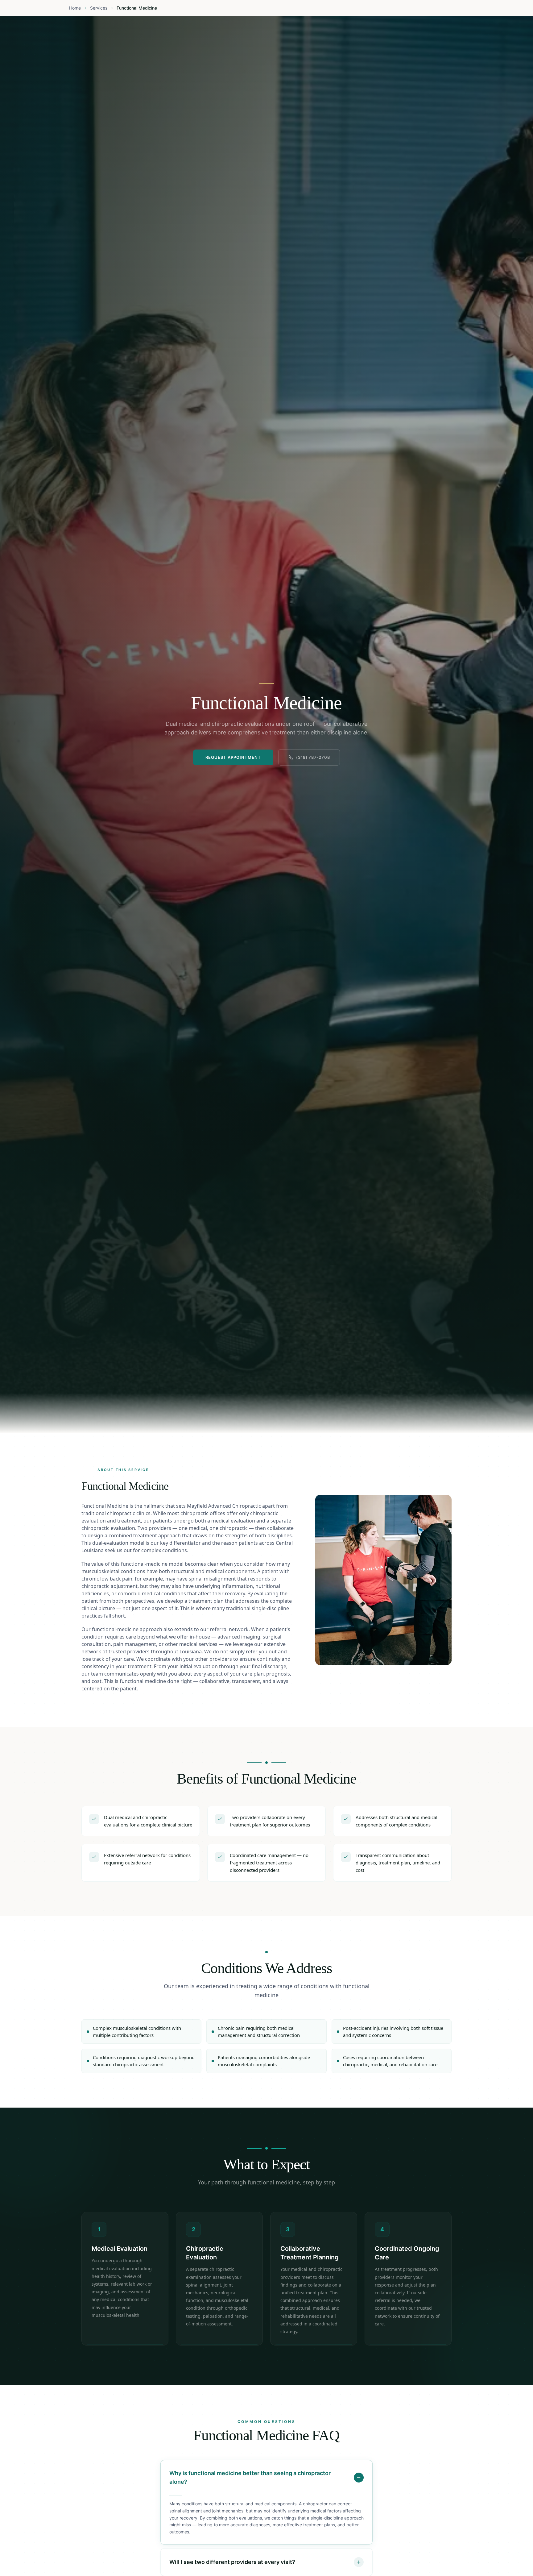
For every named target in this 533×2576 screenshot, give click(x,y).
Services (99, 8)
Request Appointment (233, 757)
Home (75, 8)
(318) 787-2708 (313, 757)
